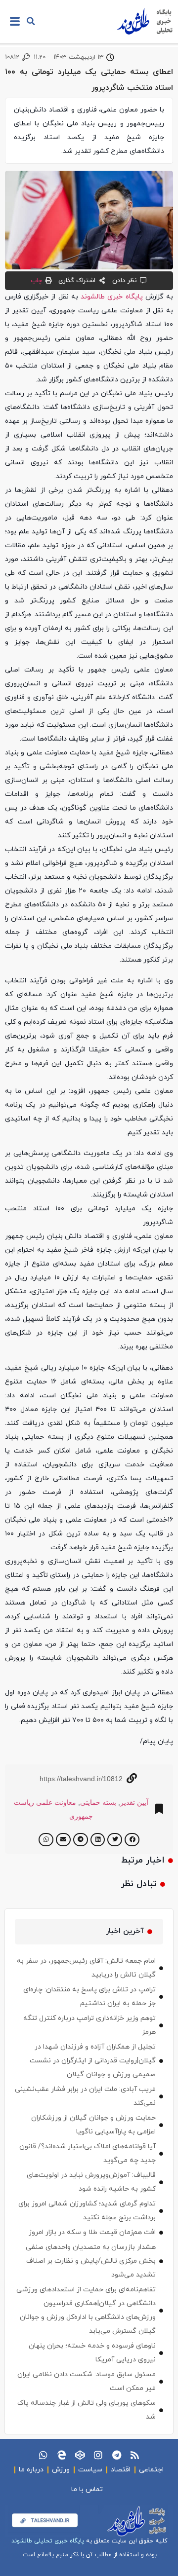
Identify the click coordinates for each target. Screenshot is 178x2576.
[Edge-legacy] (62, 2455)
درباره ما (31, 2470)
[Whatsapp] (43, 2455)
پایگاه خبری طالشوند (111, 297)
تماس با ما (87, 2489)
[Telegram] (116, 2455)
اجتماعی (151, 2470)
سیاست (90, 2470)
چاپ (36, 281)
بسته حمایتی (98, 1802)
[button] (31, 21)
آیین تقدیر (134, 1802)
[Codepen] (80, 2455)
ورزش (61, 2470)
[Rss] (135, 2455)
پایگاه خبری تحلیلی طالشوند (48, 2541)
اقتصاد (121, 2470)
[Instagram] (98, 2455)
